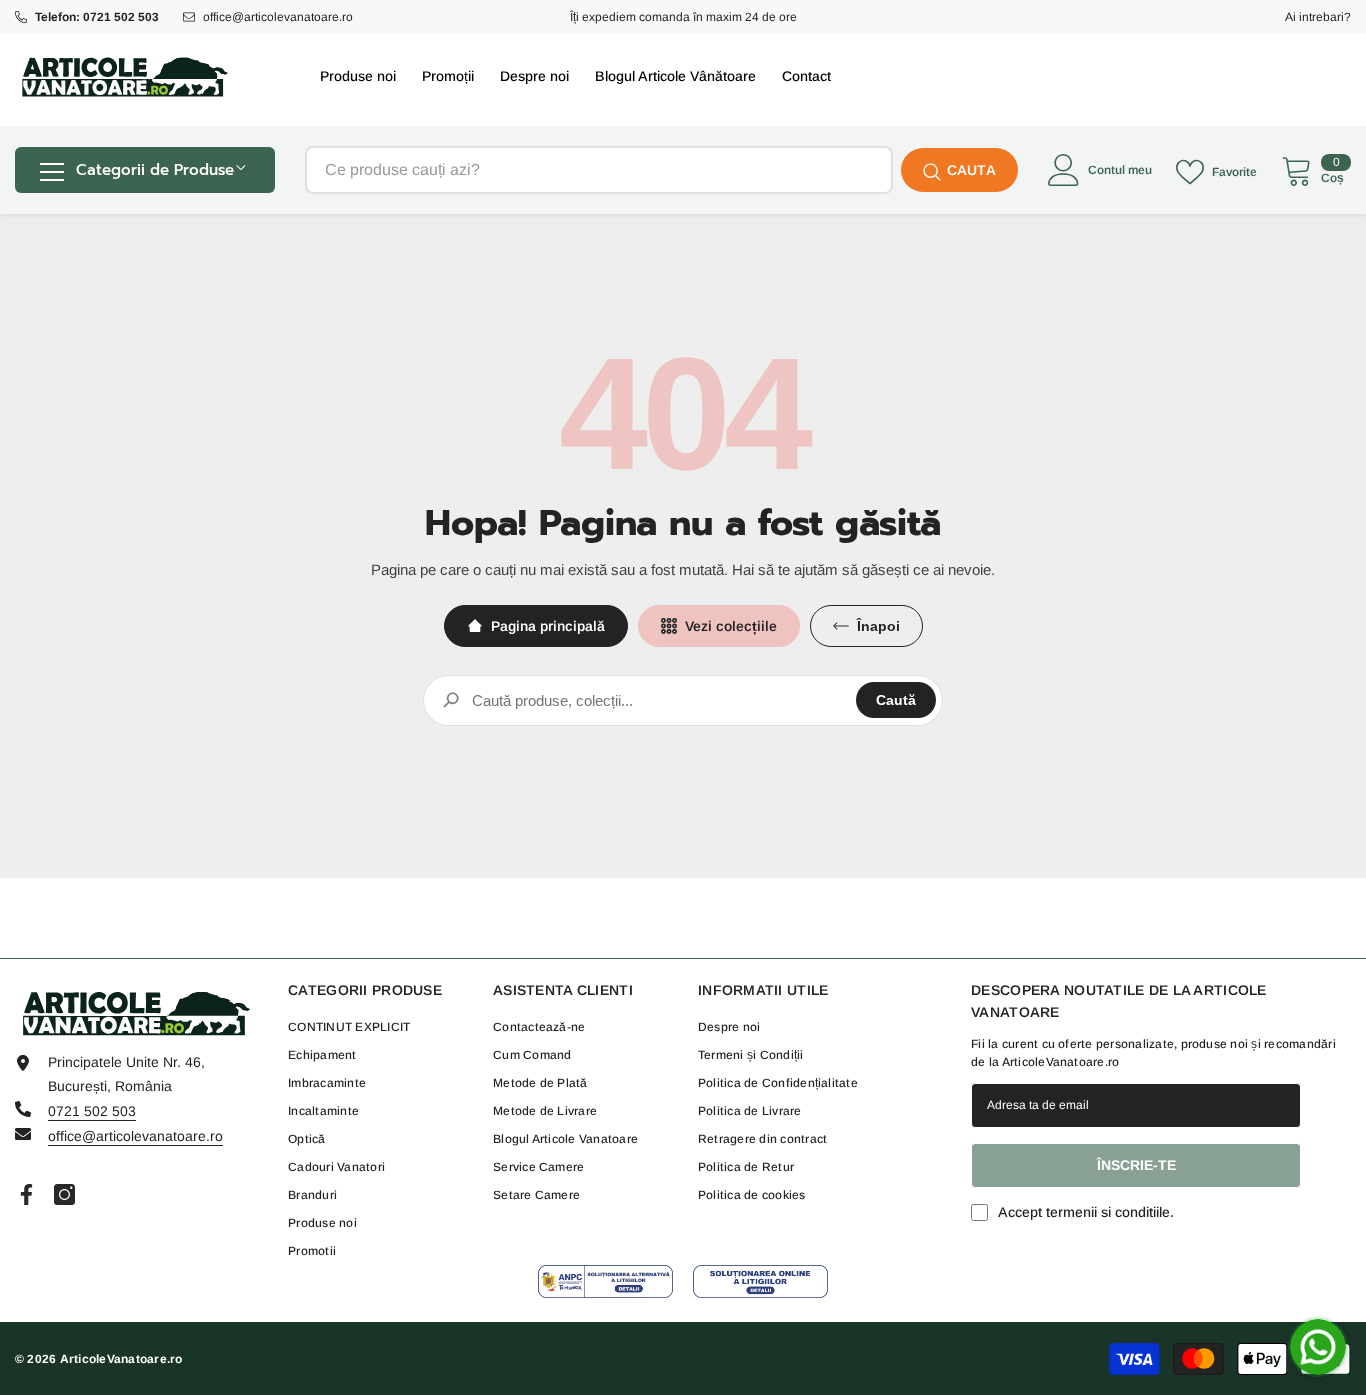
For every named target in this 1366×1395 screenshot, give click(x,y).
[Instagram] (64, 1194)
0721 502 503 (92, 1111)
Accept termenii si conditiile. (1086, 1212)
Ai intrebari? (1318, 17)
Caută (896, 700)
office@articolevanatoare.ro (278, 17)
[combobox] (599, 170)
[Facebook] (26, 1194)
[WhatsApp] (1318, 1347)
